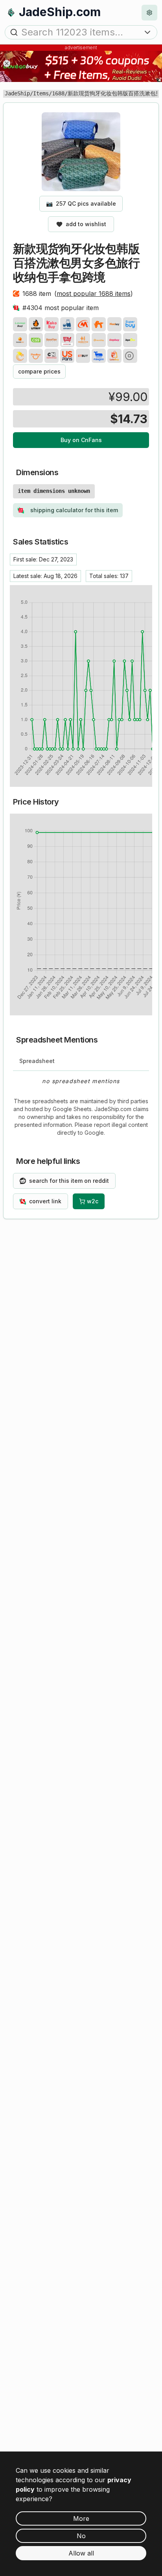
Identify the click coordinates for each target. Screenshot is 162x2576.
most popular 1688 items (94, 294)
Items (41, 93)
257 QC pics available (81, 204)
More (81, 2518)
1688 (58, 93)
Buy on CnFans (81, 440)
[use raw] (130, 356)
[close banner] (7, 63)
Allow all (81, 2553)
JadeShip (17, 93)
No (81, 2536)
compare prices (39, 371)
